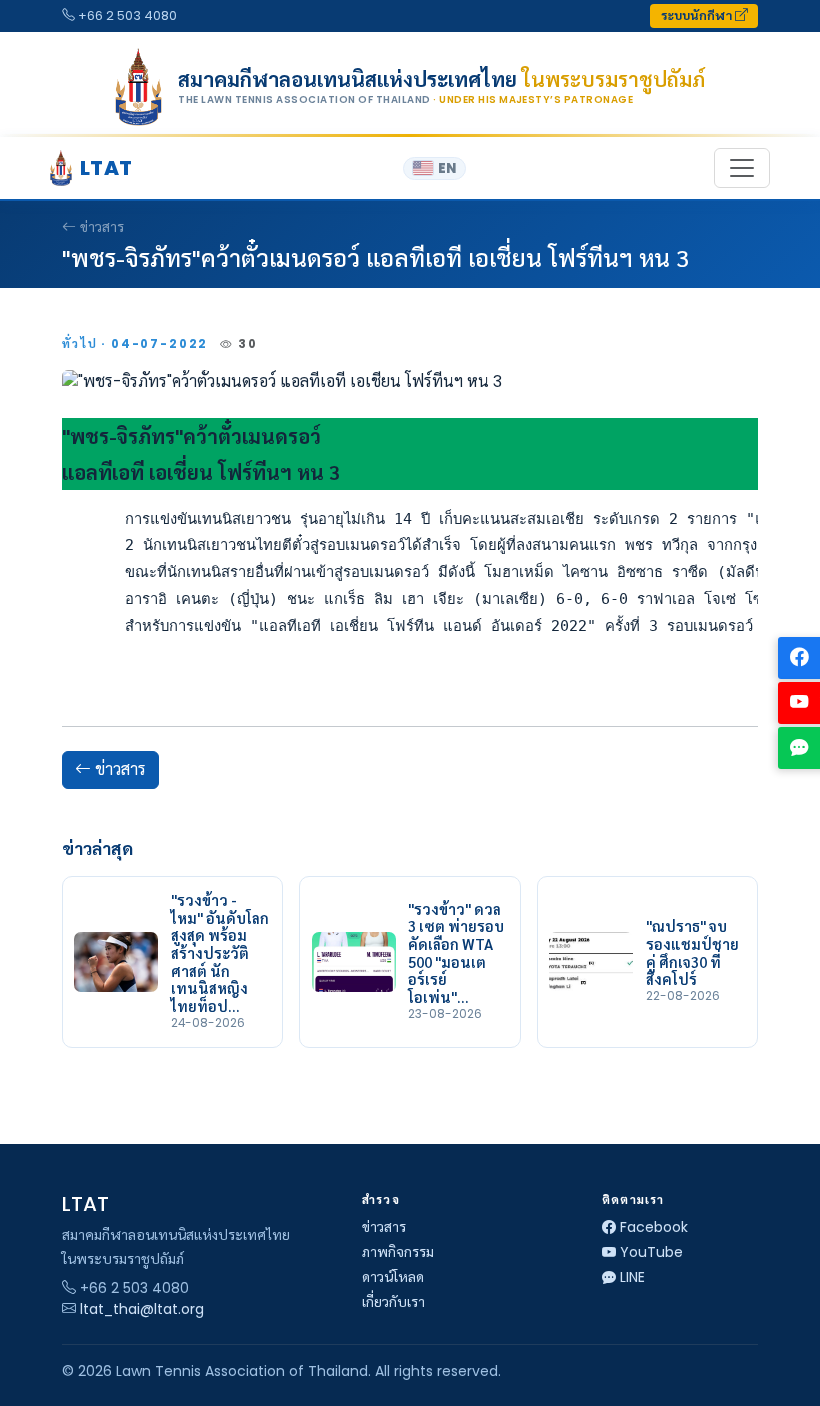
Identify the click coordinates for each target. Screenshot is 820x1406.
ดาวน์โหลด (393, 1277)
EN (447, 168)
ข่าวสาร (102, 227)
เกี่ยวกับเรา (393, 1302)
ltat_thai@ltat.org (142, 1309)
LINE (632, 1277)
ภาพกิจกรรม (398, 1252)
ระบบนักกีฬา (698, 15)
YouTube (651, 1252)
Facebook (654, 1227)
